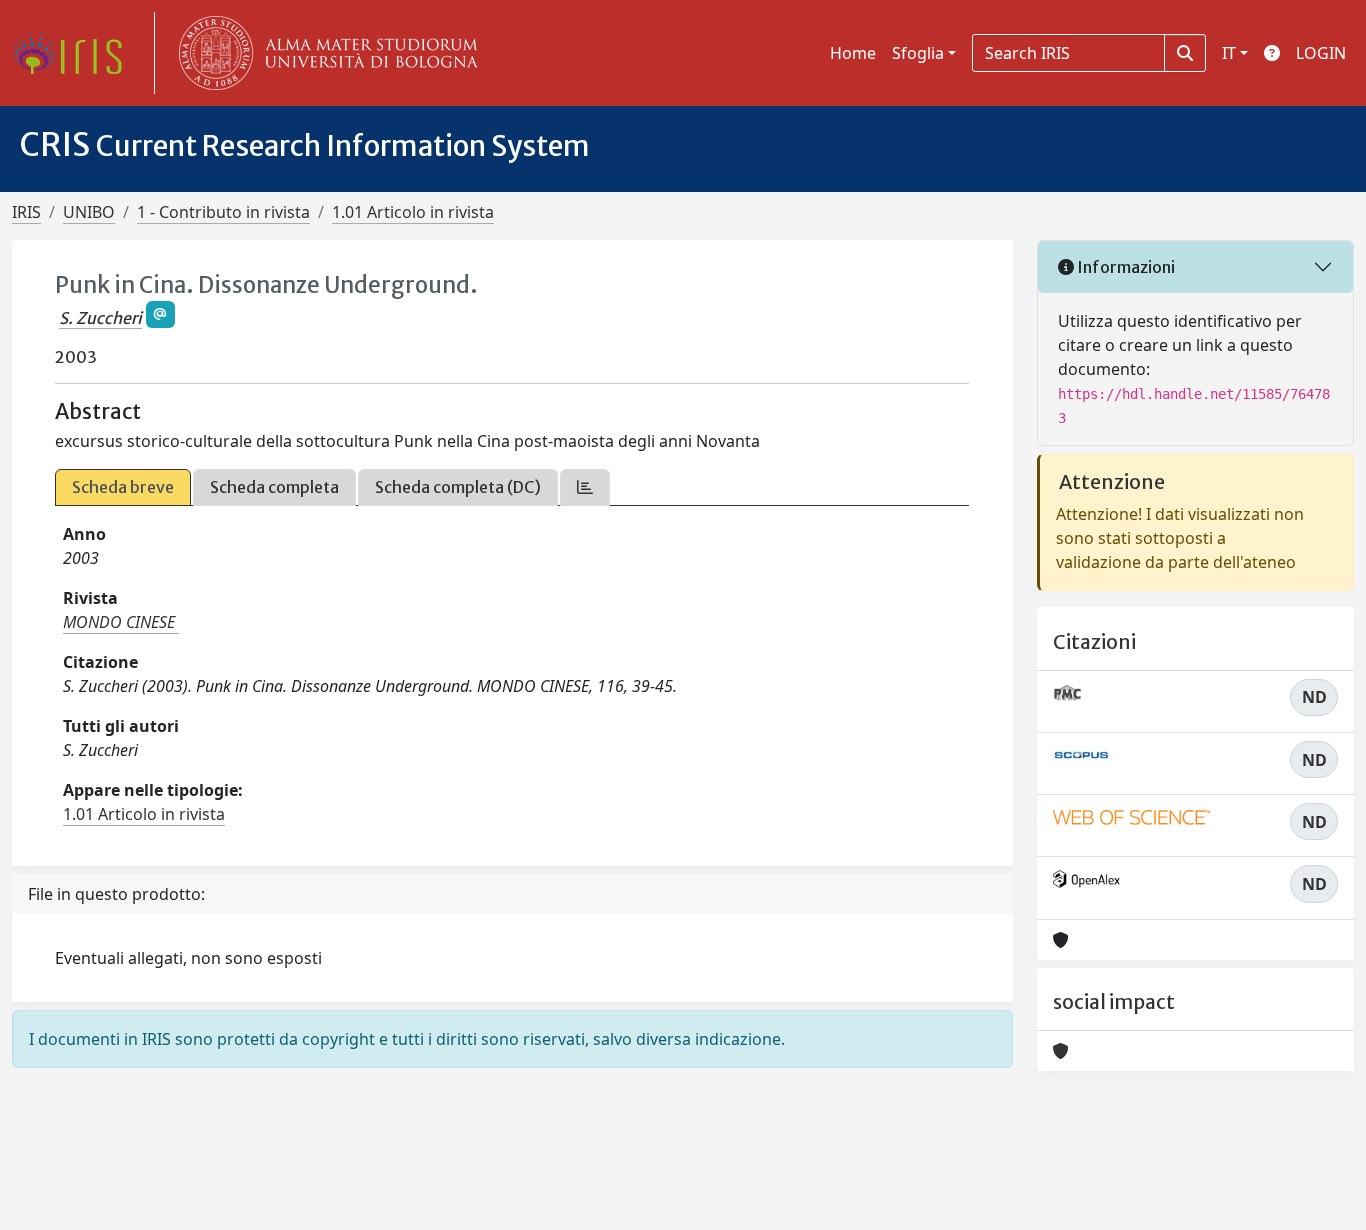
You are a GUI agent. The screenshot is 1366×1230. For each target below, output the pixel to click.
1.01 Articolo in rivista (413, 212)
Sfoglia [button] (918, 53)
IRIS (26, 212)
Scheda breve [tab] (123, 487)
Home (853, 53)
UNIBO (89, 212)
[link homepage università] (324, 53)
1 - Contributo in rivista (223, 212)
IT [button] (1229, 53)
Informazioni (1124, 267)
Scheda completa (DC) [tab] (458, 487)
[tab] (585, 487)
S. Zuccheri (100, 318)
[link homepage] (75, 53)
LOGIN (1321, 53)
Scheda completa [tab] (274, 487)
